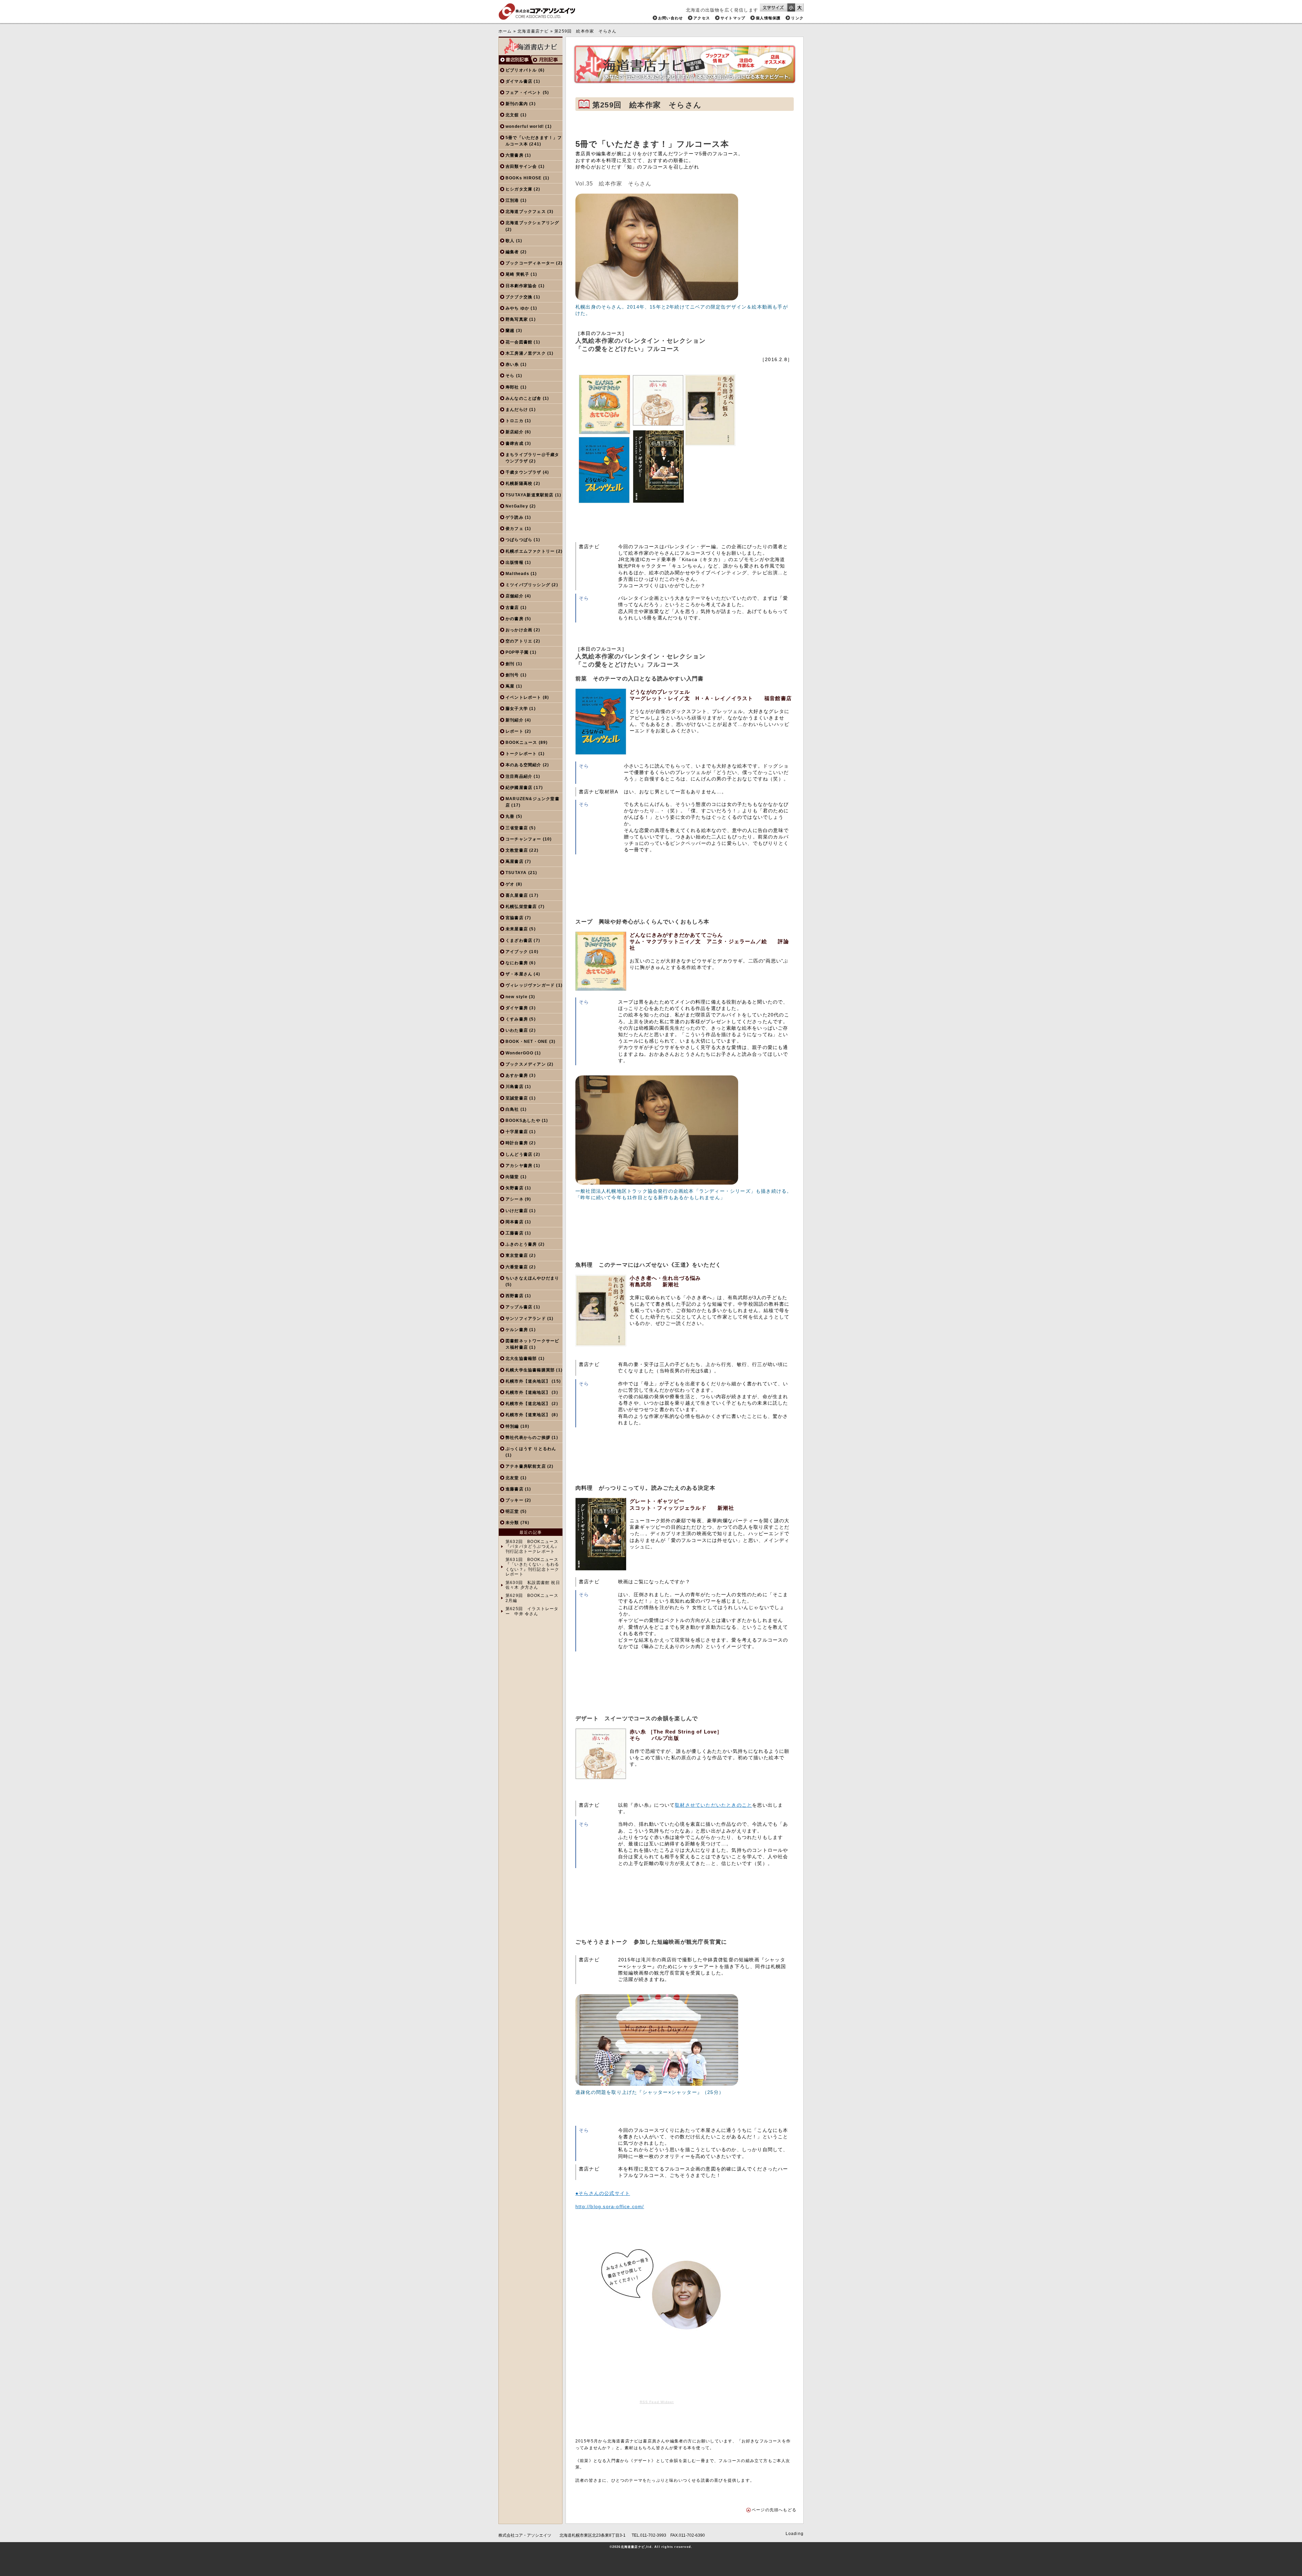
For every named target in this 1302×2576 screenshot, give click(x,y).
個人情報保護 (768, 18)
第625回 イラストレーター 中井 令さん (532, 1611)
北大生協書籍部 (521, 1359)
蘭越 (510, 331)
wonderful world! (525, 126)
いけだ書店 (517, 1211)
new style (517, 997)
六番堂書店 (517, 1267)
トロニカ (515, 421)
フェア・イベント (524, 93)
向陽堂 (512, 1177)
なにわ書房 (517, 963)
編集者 (512, 252)
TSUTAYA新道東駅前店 (530, 495)
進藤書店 (515, 1489)
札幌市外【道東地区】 (528, 1415)
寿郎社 (512, 387)
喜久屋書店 (517, 895)
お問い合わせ (670, 18)
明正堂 (512, 1511)
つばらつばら (519, 540)
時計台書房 (517, 1143)
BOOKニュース (521, 742)
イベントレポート (524, 697)
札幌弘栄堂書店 (521, 907)
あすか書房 (517, 1075)
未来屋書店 (517, 929)
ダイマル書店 (519, 81)
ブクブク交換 (519, 297)
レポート (515, 731)
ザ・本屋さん (519, 974)
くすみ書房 (517, 1019)
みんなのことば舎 (524, 398)
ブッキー (515, 1500)
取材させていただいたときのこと (713, 1805)
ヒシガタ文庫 (519, 189)
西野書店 (515, 1296)
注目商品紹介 (519, 776)
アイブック (517, 952)
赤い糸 (512, 364)
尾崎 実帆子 (517, 274)
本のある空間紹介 (524, 765)
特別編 (512, 1426)
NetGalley (517, 506)
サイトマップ (733, 18)
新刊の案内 (517, 104)
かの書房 (515, 619)
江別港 (512, 200)
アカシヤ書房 (519, 1166)
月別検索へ (547, 60)
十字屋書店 (517, 1132)
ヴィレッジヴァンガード (530, 985)
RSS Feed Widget (657, 2402)
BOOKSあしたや (523, 1121)
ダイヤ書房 (517, 1008)
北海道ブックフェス (526, 212)
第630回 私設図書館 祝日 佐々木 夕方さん (533, 1585)
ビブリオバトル (521, 70)
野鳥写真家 (517, 319)
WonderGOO (519, 1053)
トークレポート (521, 754)
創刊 (510, 664)
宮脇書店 (515, 918)
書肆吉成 (515, 443)
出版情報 (515, 562)
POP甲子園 (517, 652)
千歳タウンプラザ (524, 472)
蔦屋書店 (515, 861)
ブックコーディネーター (530, 263)
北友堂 (512, 1478)
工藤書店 (515, 1233)
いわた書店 (517, 1030)
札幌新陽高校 (519, 483)
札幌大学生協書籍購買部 (530, 1370)
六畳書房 (515, 155)
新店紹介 (515, 432)
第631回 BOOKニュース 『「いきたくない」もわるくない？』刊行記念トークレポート (532, 1567)
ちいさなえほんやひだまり (532, 1278)
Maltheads (517, 574)
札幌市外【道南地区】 (528, 1392)
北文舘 (512, 115)
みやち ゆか (517, 308)
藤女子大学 (517, 709)
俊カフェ (515, 529)
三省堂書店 (517, 828)
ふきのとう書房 (521, 1244)
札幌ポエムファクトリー (530, 551)
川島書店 (515, 1087)
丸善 (510, 816)
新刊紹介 (515, 720)
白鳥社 (512, 1109)
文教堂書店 (517, 850)
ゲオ (510, 884)
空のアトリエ (519, 641)
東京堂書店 (517, 1255)
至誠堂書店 (517, 1098)
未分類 (512, 1523)
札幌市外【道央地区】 (528, 1381)
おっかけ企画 (519, 630)
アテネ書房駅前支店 (526, 1466)
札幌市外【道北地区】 (528, 1404)
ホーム (505, 31)
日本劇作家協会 (521, 286)
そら (510, 376)
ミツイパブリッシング (528, 585)
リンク (797, 18)
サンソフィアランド (526, 1319)
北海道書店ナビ (533, 31)
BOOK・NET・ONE (527, 1042)
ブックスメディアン (526, 1064)
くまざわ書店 (519, 940)
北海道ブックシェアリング (532, 223)
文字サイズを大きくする (800, 7)
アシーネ (515, 1199)
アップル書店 (519, 1307)
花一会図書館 (519, 342)
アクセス (702, 18)
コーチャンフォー (524, 839)
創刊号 (512, 675)
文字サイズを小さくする (791, 7)
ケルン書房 (517, 1330)
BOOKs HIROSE (524, 178)
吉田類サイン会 (521, 166)
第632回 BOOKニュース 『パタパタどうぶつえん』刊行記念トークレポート (532, 1547)
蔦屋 (510, 686)
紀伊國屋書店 (519, 788)
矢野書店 (515, 1188)
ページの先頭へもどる (774, 2510)
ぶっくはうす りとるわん (531, 1449)
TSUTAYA (516, 873)
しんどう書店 (519, 1154)
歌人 (510, 241)
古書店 (512, 608)
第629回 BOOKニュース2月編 (532, 1598)
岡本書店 (515, 1222)
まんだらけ (517, 410)
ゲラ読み (515, 517)
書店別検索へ (515, 60)
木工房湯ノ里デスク (526, 353)
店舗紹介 (515, 596)
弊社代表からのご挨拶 (528, 1438)
